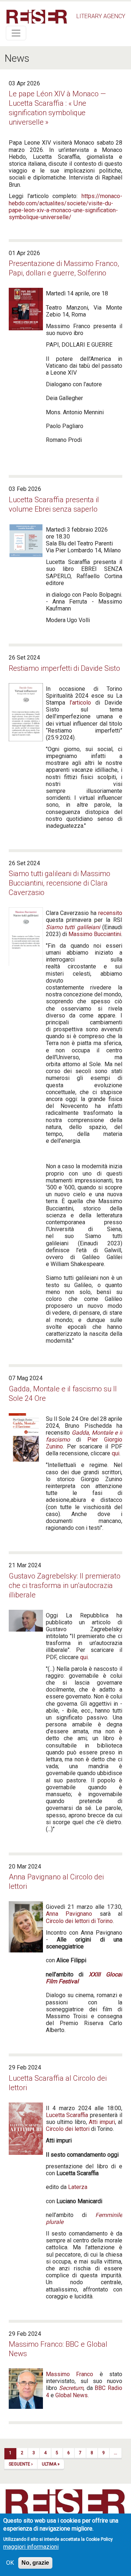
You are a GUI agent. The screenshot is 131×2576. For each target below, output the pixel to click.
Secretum (71, 2388)
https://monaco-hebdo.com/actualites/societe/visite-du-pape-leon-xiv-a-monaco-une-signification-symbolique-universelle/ (65, 207)
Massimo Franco (70, 2374)
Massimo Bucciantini (95, 934)
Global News (72, 2395)
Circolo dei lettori (68, 2129)
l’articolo (80, 703)
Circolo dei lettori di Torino (79, 1921)
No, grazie (35, 2563)
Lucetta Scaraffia (67, 2115)
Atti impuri (102, 2122)
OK (10, 2563)
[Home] (37, 17)
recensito (110, 913)
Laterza (78, 2187)
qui (116, 1453)
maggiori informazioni (31, 2547)
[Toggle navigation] (16, 33)
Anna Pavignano (69, 1914)
